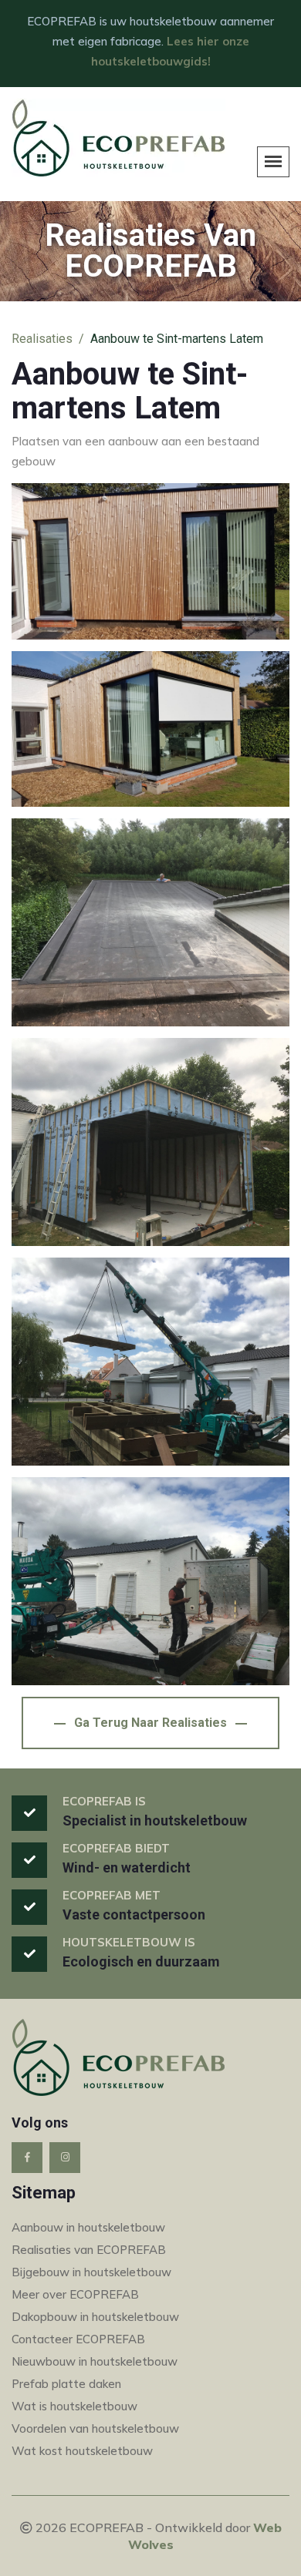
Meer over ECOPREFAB (75, 2294)
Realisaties (42, 339)
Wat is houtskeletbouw (74, 2406)
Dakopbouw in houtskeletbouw (95, 2317)
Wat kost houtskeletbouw (82, 2451)
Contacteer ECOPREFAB (78, 2339)
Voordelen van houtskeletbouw (95, 2428)
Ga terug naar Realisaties (150, 1723)
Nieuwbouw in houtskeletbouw (95, 2361)
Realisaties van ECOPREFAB (89, 2250)
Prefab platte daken (66, 2384)
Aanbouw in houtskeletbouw (88, 2227)
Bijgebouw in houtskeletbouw (91, 2272)
